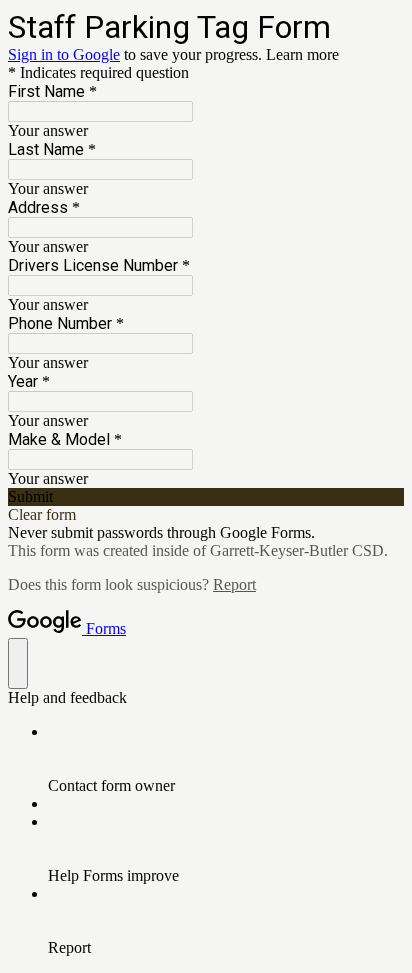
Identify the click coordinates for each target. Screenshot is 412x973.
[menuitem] (226, 759)
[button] (206, 497)
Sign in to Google (64, 54)
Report (234, 584)
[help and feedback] (18, 663)
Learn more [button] (302, 54)
